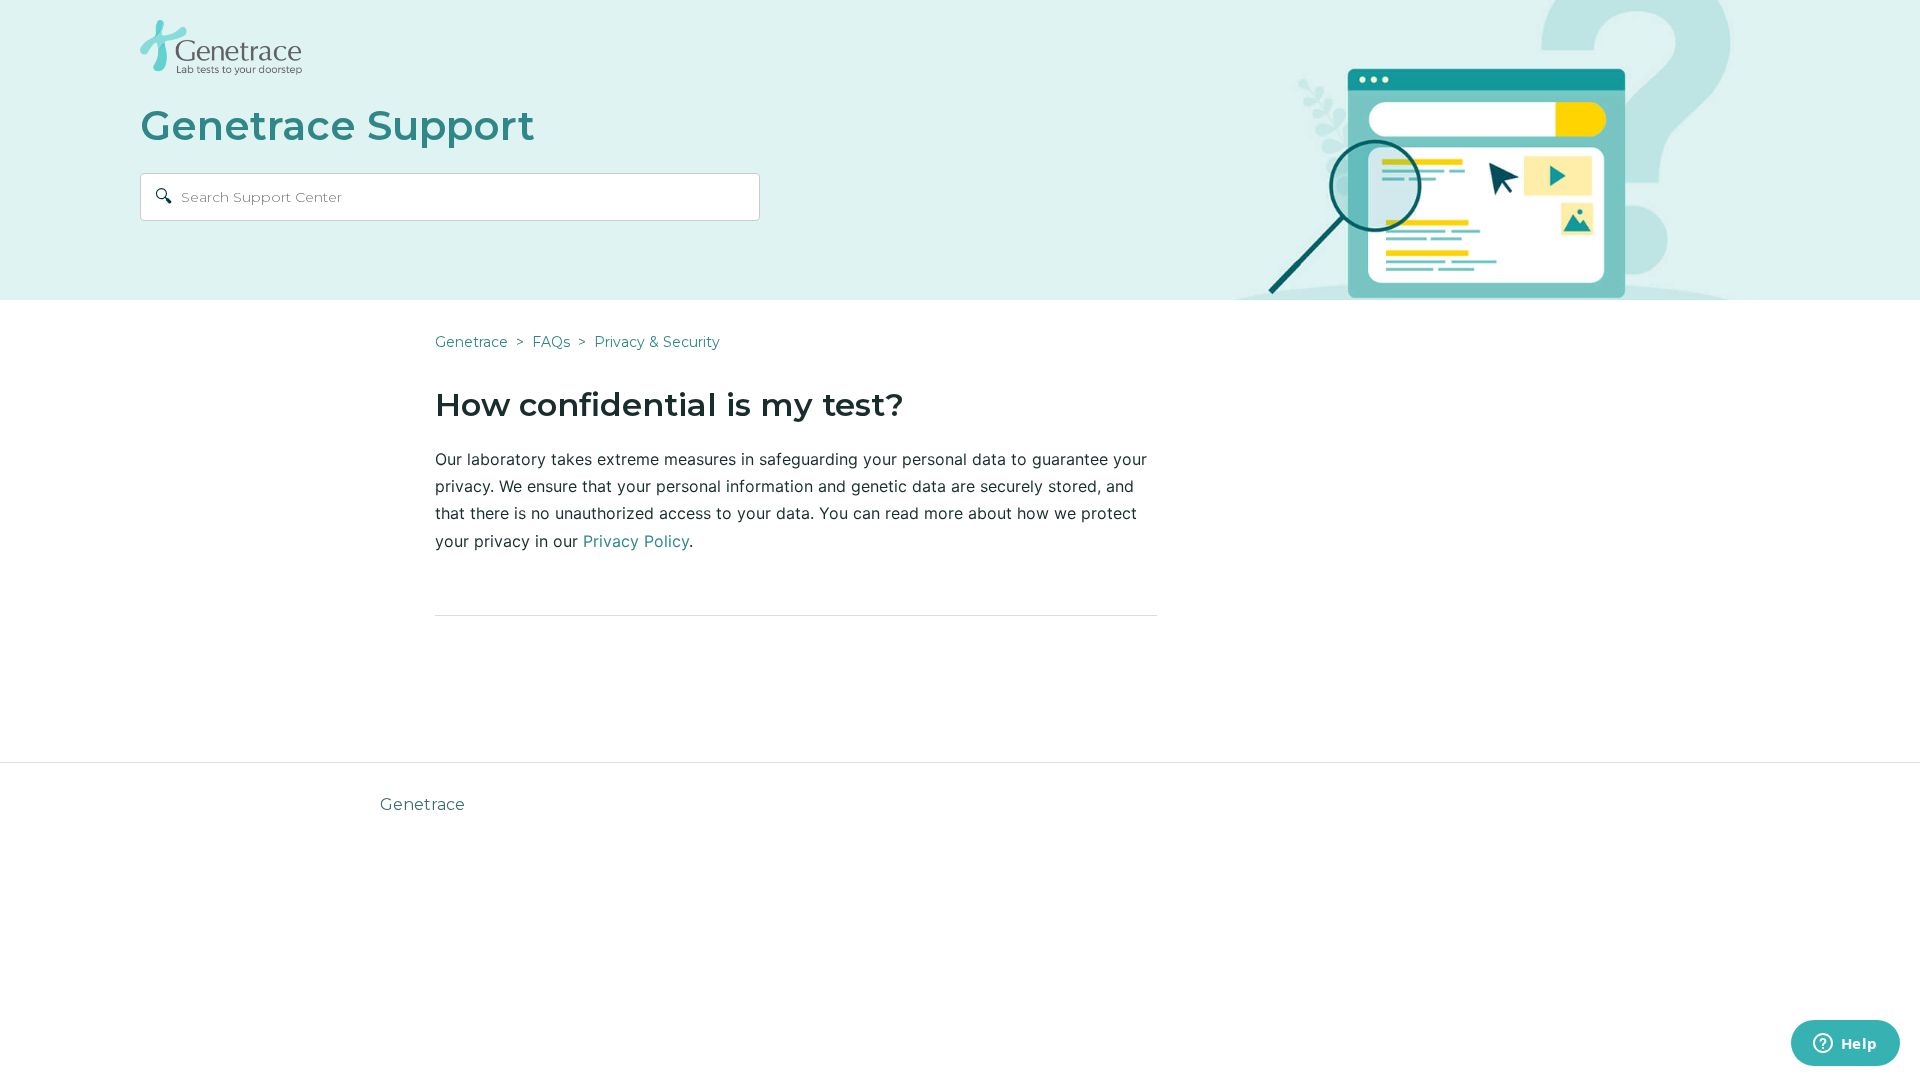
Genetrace (471, 342)
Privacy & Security (657, 342)
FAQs (551, 342)
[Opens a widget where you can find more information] (1845, 1045)
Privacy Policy (636, 541)
